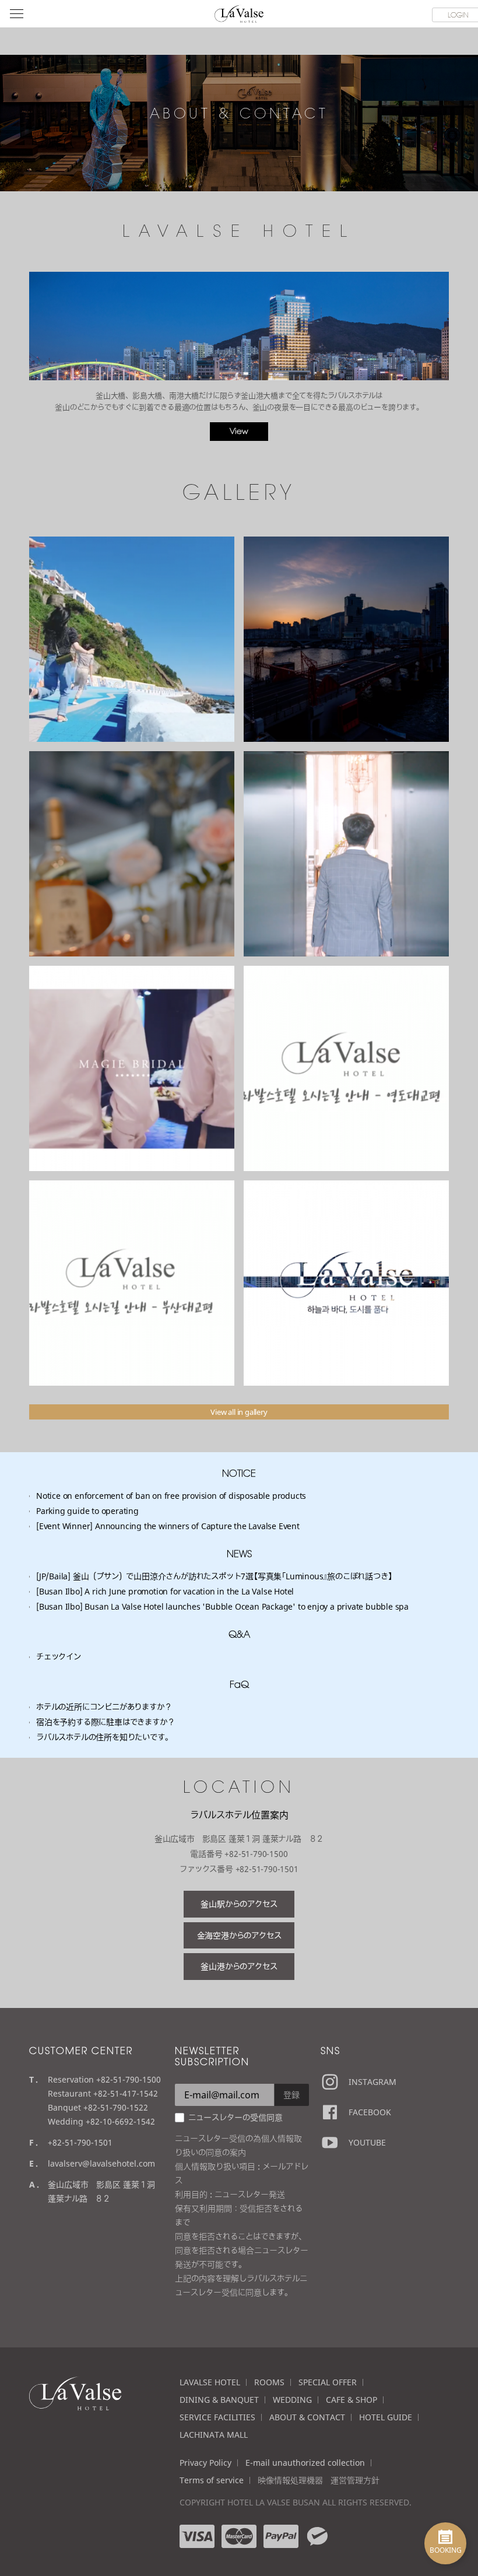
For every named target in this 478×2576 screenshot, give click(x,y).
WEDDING (292, 2400)
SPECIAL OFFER (328, 2382)
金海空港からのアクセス (239, 1935)
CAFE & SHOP (352, 2400)
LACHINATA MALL (214, 2435)
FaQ (239, 1684)
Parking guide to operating (87, 1511)
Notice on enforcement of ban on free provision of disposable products (171, 1496)
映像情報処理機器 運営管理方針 (319, 2480)
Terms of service (212, 2480)
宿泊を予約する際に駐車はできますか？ (105, 1722)
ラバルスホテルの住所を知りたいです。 (104, 1737)
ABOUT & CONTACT (307, 2417)
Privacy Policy (205, 2463)
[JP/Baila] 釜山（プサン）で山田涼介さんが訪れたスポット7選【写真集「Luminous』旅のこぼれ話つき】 (214, 1576)
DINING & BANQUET (219, 2400)
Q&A (239, 1634)
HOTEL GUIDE (386, 2417)
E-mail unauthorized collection (305, 2463)
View (239, 431)
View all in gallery (239, 1412)
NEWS (239, 1554)
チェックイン (59, 1657)
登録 (291, 2095)
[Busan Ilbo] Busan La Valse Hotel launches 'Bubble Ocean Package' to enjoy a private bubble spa (222, 1606)
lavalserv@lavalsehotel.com (101, 2163)
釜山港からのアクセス (239, 1966)
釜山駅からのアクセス (239, 1904)
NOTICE (239, 1473)
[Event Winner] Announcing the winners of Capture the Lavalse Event (168, 1526)
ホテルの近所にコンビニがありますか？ (104, 1707)
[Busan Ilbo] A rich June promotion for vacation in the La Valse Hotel (165, 1591)
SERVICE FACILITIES (217, 2417)
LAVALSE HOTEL (210, 2382)
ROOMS (269, 2382)
